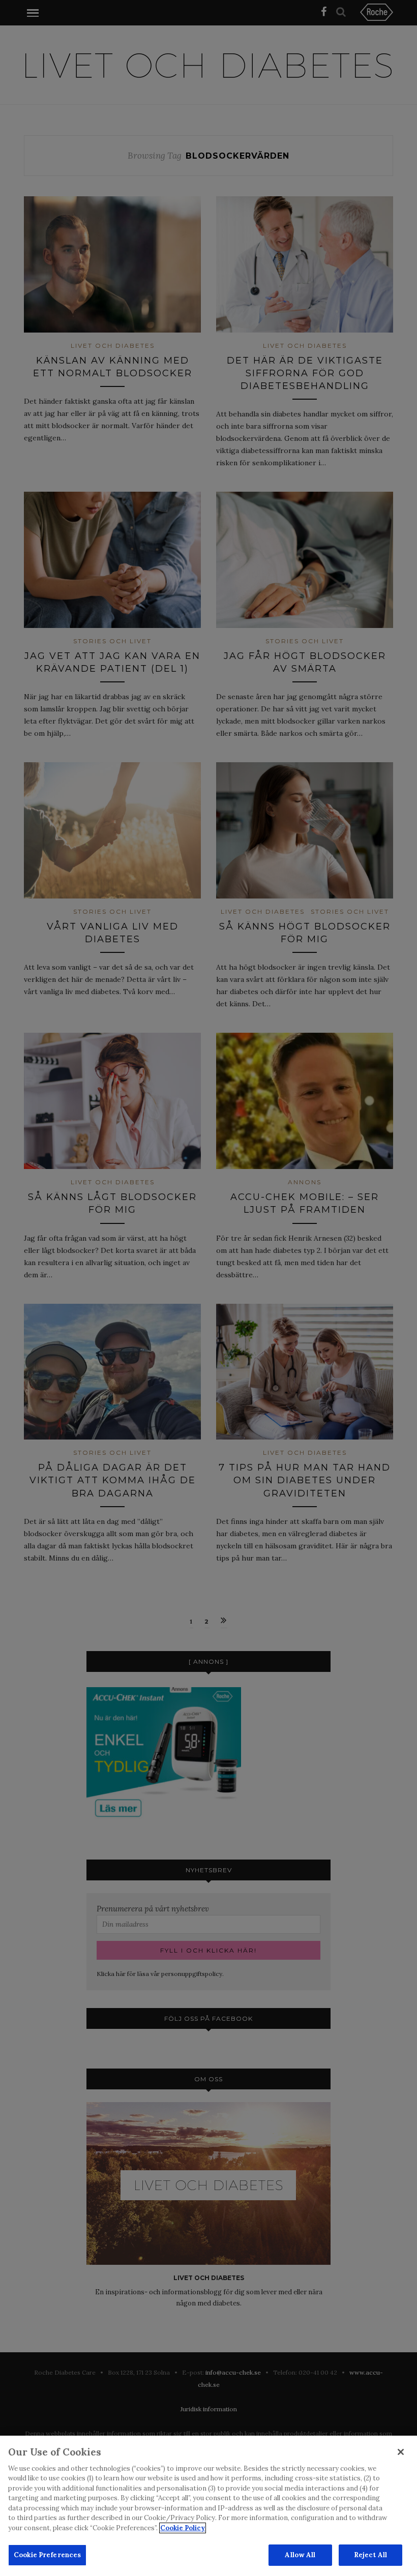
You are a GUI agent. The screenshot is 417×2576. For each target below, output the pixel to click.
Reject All (370, 2555)
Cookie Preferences (47, 2555)
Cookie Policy (183, 2528)
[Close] (401, 2452)
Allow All (300, 2555)
